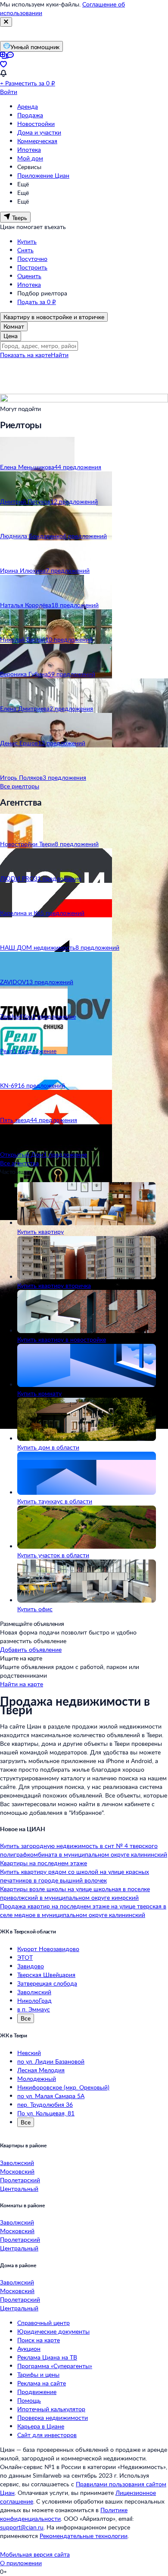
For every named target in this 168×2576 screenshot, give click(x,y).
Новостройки (36, 124)
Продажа (30, 115)
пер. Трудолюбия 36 (45, 2104)
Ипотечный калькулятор (51, 2409)
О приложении (21, 2563)
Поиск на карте (39, 2340)
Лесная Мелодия (41, 2070)
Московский (17, 2171)
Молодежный (37, 2079)
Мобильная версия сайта (35, 2554)
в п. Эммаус (34, 2009)
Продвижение (37, 2392)
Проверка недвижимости (53, 2418)
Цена (11, 336)
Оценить (29, 276)
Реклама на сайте (42, 2383)
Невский (29, 2053)
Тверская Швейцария (46, 1975)
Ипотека (29, 149)
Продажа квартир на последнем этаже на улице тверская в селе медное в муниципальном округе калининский (83, 1910)
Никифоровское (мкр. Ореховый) (63, 2087)
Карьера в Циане (41, 2426)
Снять (25, 250)
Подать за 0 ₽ (37, 302)
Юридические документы (53, 2331)
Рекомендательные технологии (84, 2536)
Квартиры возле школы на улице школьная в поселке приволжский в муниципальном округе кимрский (75, 1893)
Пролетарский (20, 2180)
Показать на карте (25, 355)
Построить (32, 267)
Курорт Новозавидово (48, 1949)
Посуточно (32, 259)
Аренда (28, 106)
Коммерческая (37, 141)
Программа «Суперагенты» (55, 2366)
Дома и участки (39, 132)
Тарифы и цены (38, 2374)
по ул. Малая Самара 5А (51, 2096)
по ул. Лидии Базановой (51, 2061)
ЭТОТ (25, 1957)
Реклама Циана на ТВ (47, 2357)
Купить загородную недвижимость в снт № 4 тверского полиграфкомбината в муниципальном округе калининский (84, 1850)
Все (26, 2018)
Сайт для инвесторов (47, 2435)
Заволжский (34, 1992)
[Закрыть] (6, 22)
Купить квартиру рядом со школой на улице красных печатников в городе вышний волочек (75, 1876)
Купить (27, 241)
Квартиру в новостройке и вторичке (54, 317)
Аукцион (29, 2349)
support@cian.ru (22, 2527)
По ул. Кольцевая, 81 (46, 2113)
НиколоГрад (34, 2000)
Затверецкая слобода (47, 1983)
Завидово (31, 1966)
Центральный (19, 2189)
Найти (60, 355)
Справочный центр (44, 2323)
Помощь (29, 2400)
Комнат (14, 326)
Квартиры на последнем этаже (44, 1863)
